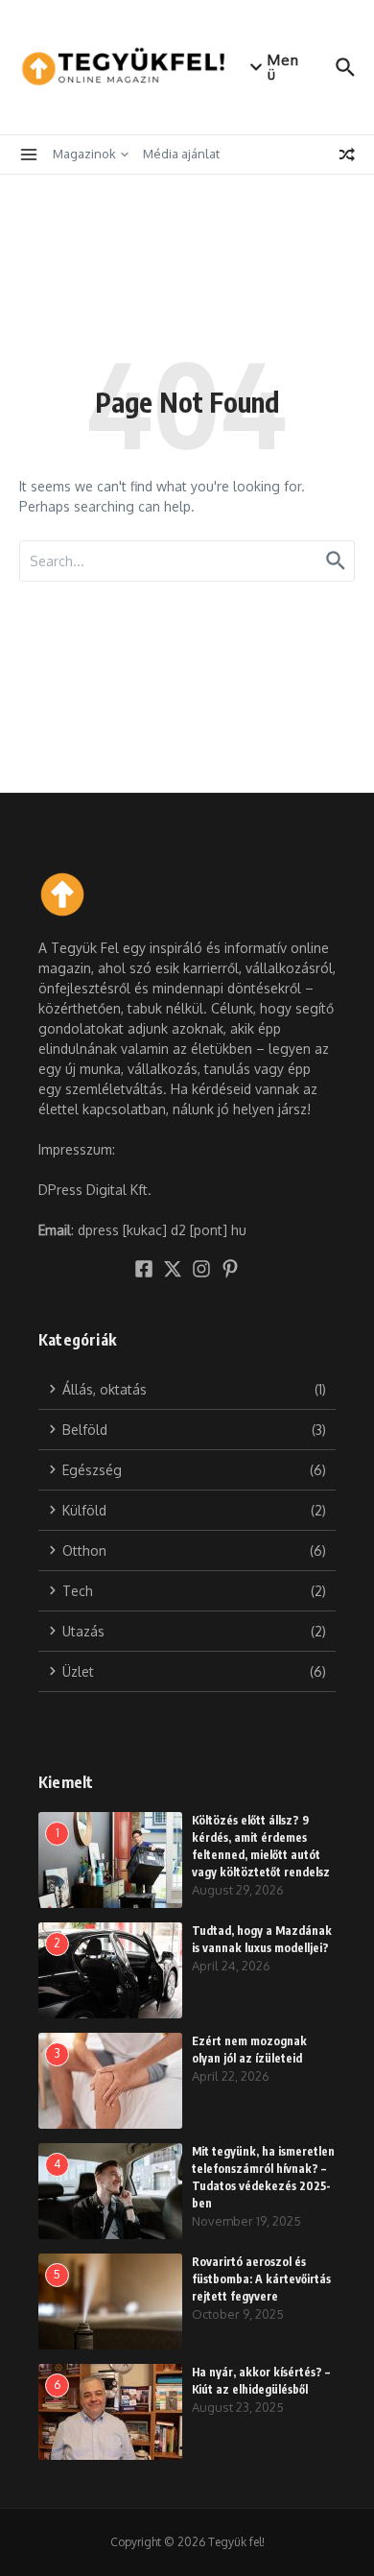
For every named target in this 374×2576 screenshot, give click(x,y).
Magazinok (84, 154)
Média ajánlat (181, 154)
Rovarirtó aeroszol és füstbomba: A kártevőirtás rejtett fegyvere (261, 2279)
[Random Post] (347, 155)
